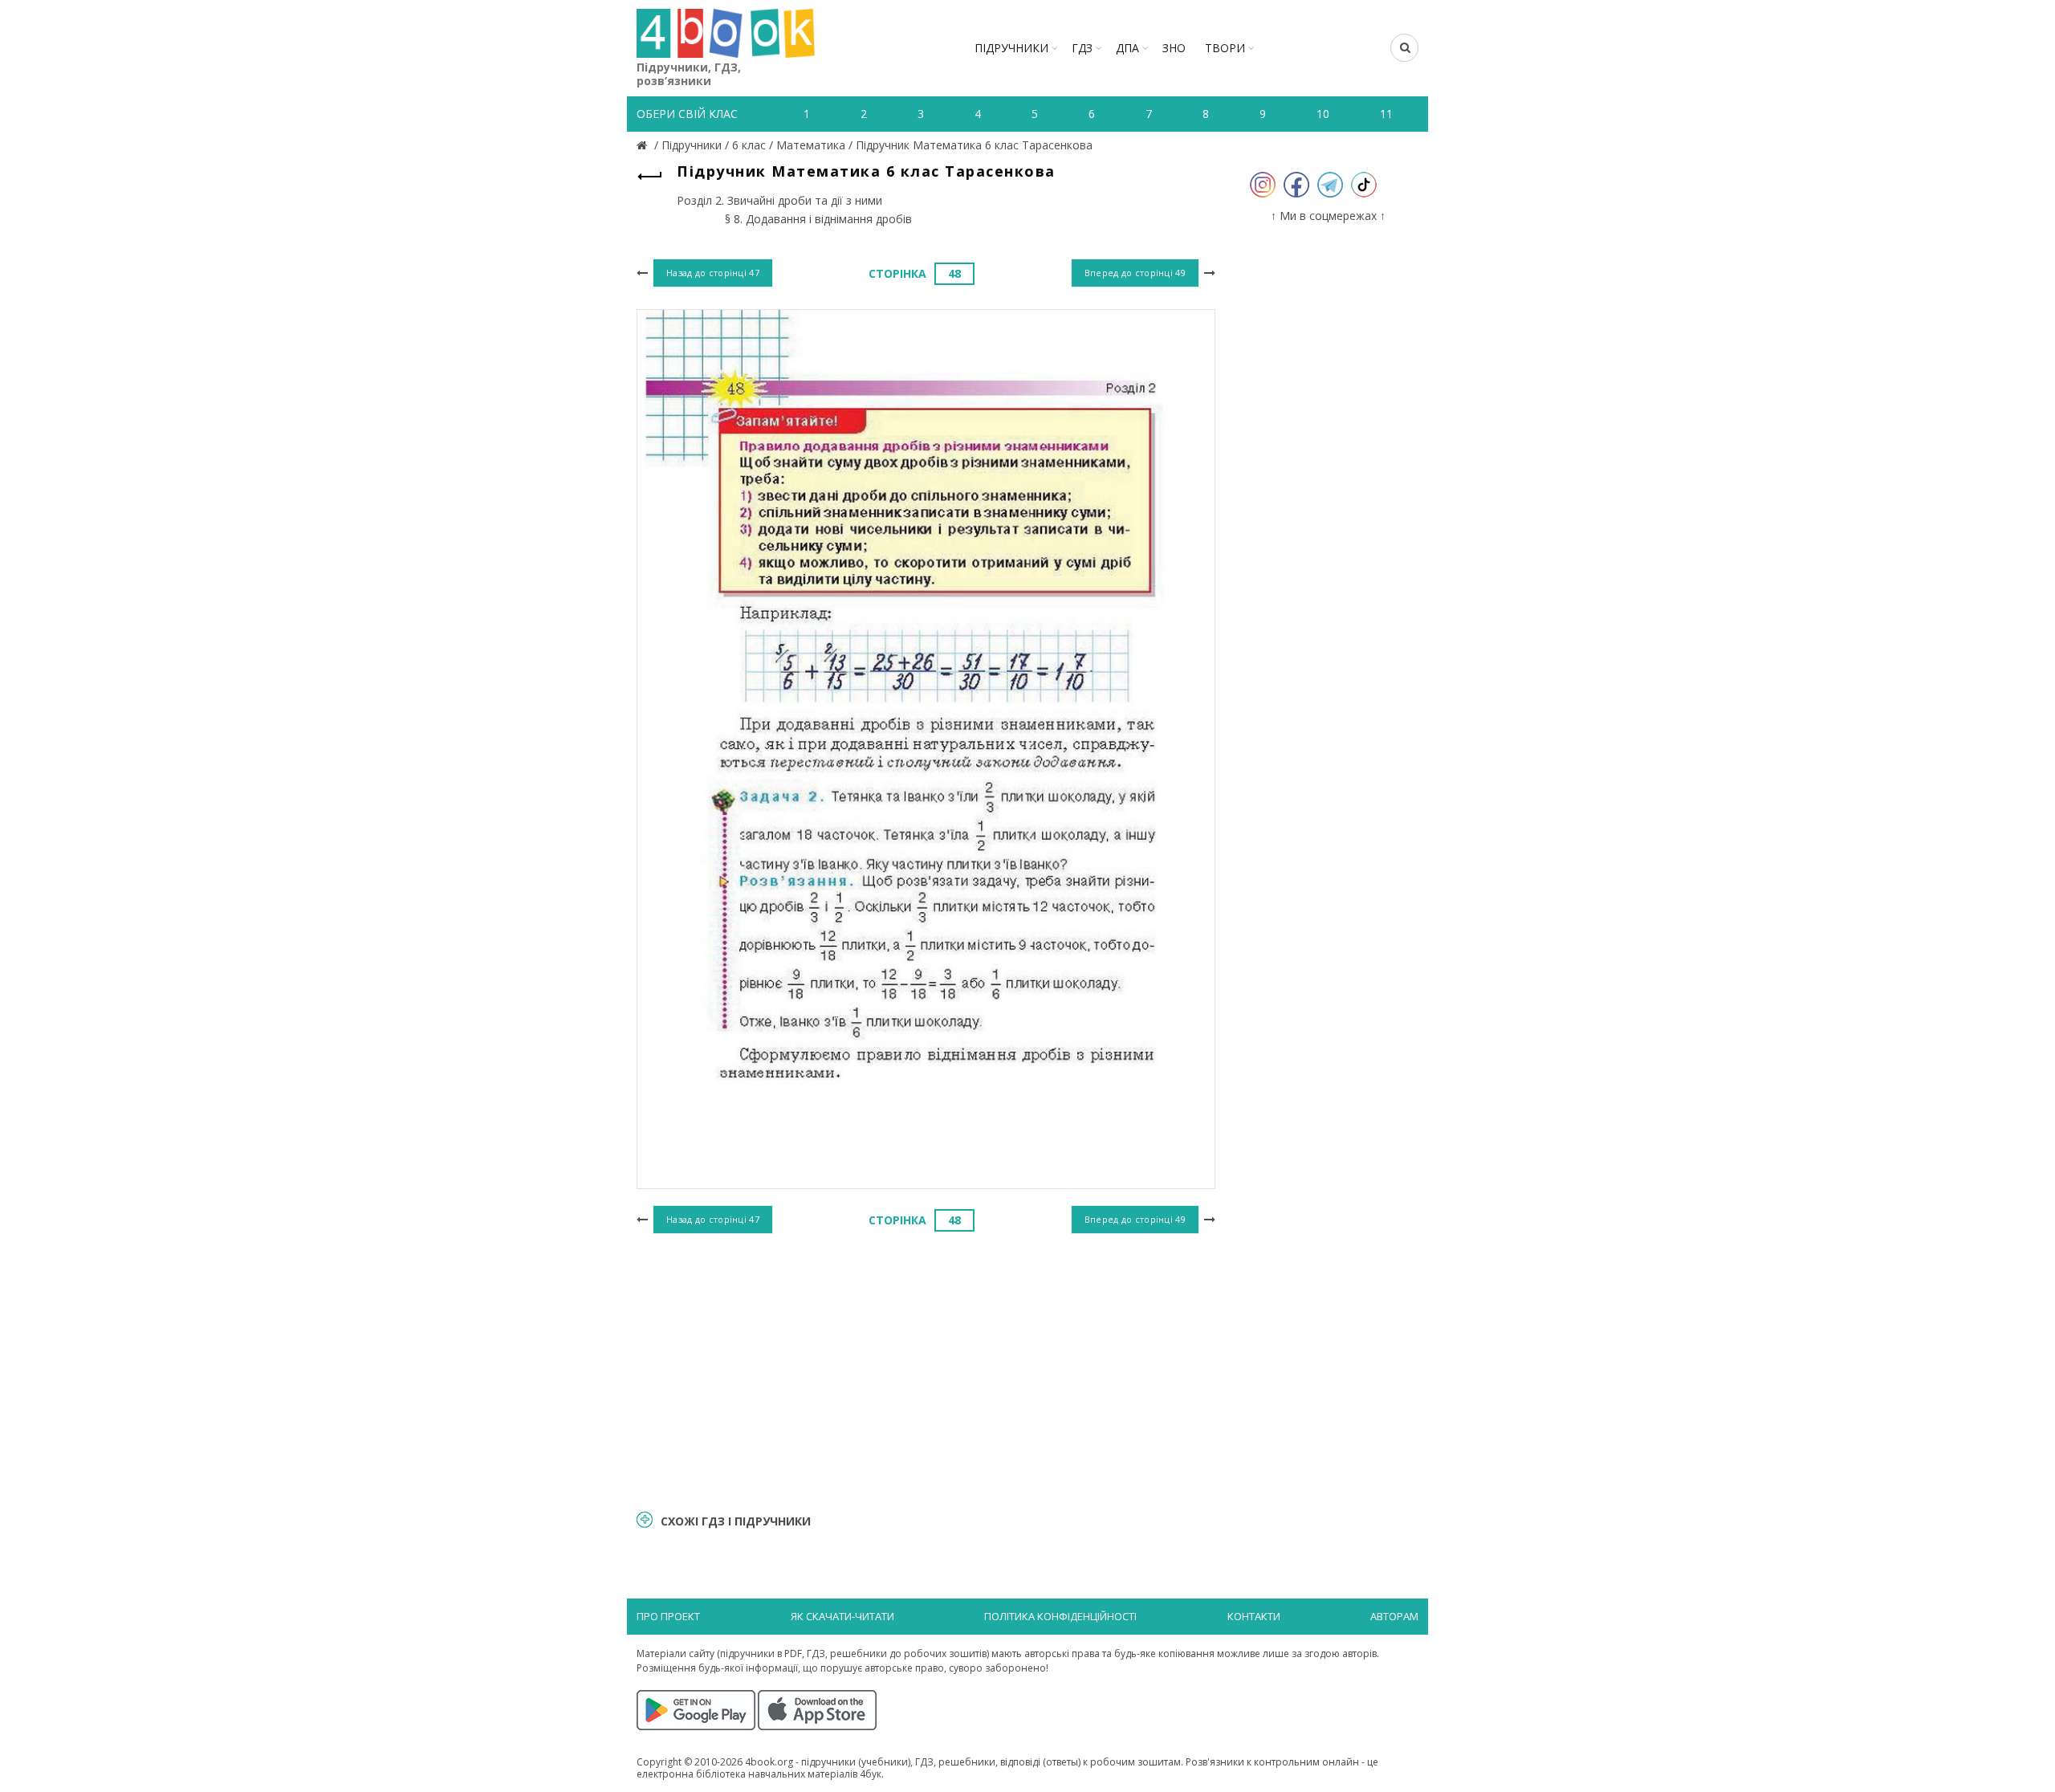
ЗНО (1174, 48)
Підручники (1011, 48)
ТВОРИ (1225, 48)
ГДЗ (1082, 48)
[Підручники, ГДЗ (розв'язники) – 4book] (644, 145)
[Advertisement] (926, 1370)
